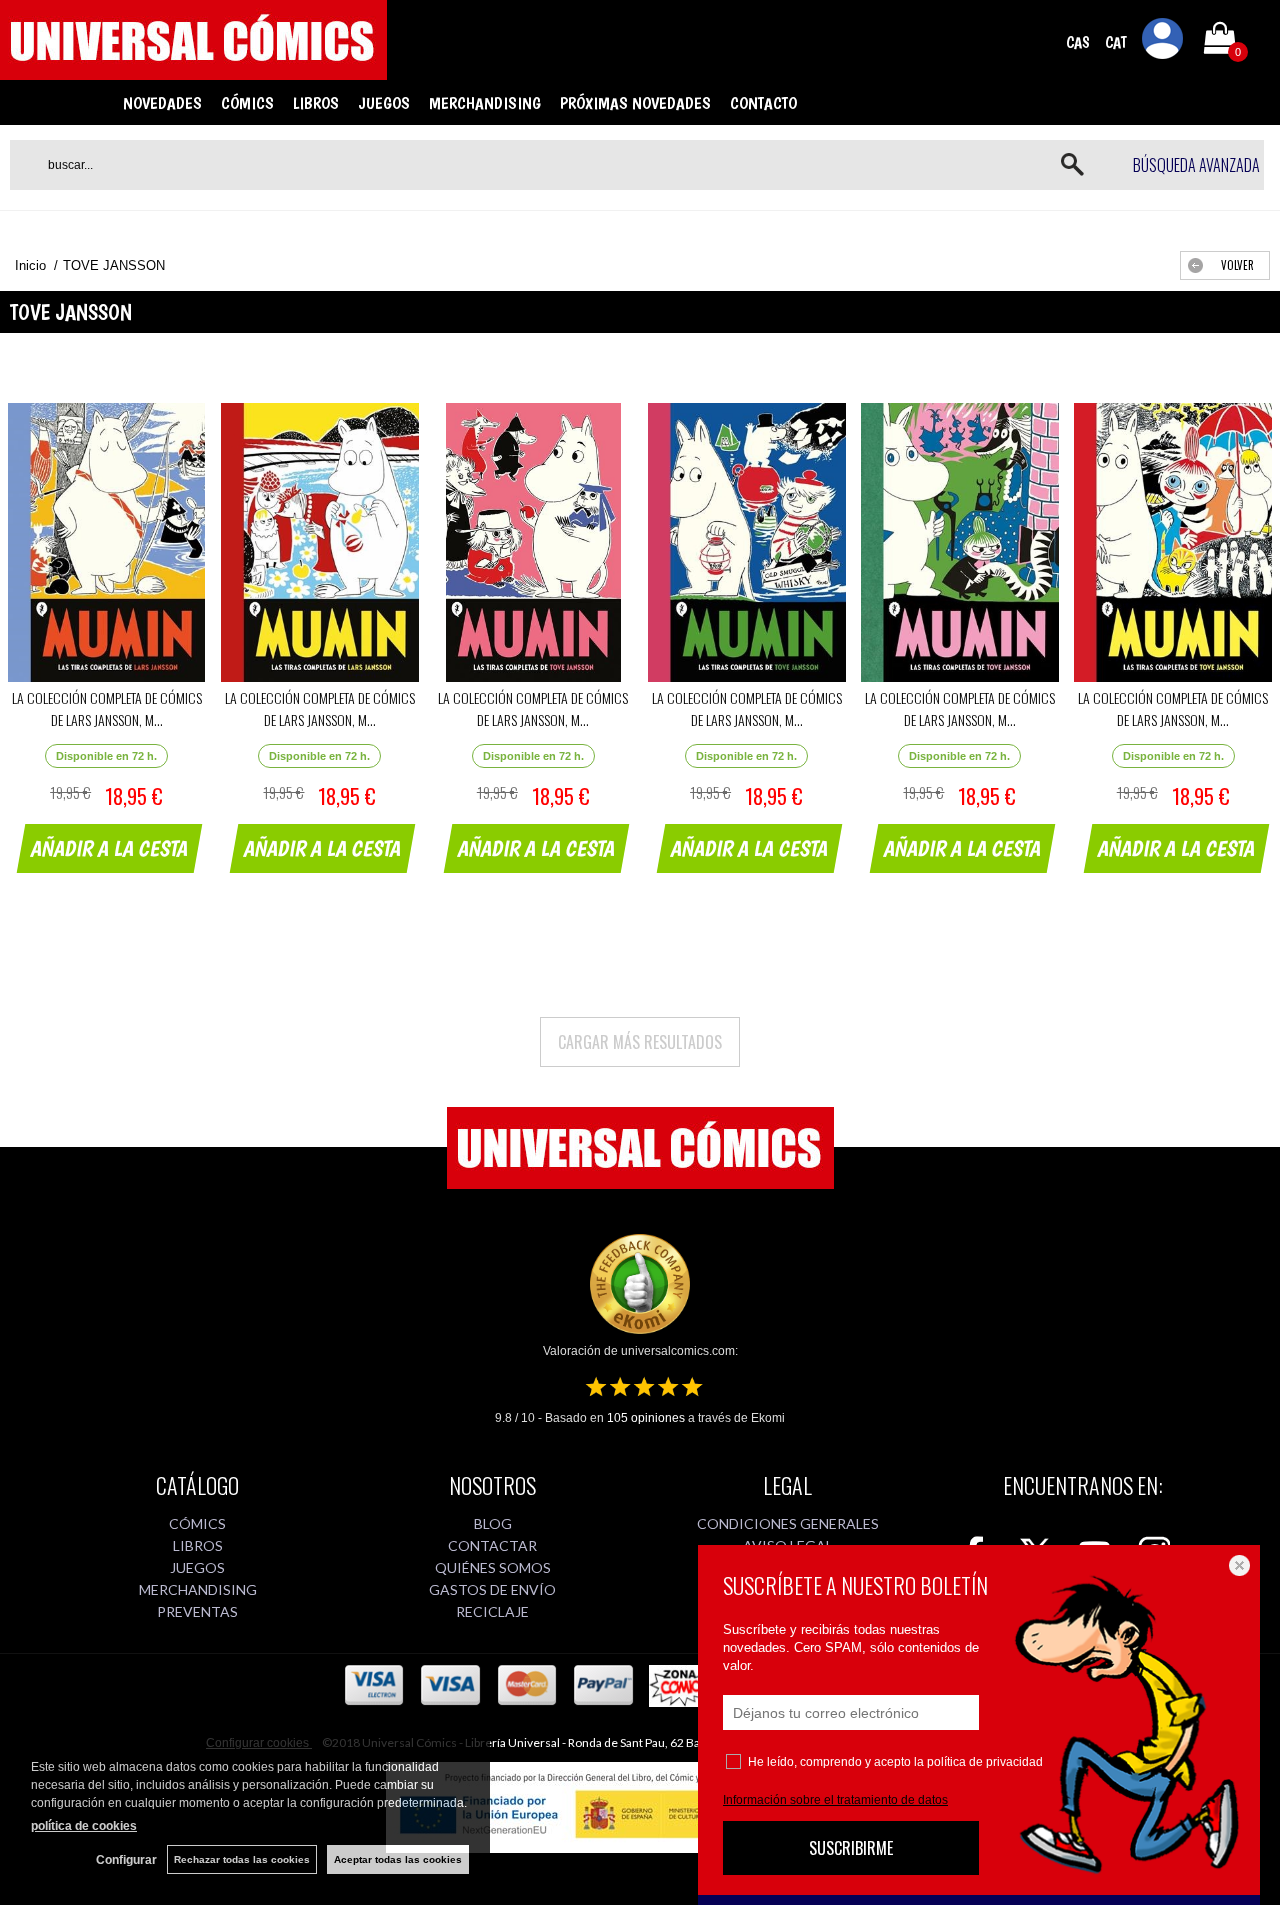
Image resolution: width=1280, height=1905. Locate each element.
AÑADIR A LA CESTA (110, 848)
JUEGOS (384, 103)
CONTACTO (763, 103)
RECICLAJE (492, 1611)
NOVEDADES (162, 103)
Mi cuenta (1163, 42)
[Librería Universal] (193, 71)
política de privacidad (985, 1762)
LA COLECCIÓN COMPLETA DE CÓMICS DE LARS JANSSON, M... (107, 708)
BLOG (493, 1523)
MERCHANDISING (485, 103)
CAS (1078, 42)
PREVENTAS (197, 1611)
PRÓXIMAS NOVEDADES (635, 103)
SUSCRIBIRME (851, 1848)
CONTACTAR (492, 1545)
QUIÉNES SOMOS (493, 1567)
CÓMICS (247, 103)
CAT (1116, 42)
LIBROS (316, 103)
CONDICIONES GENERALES (788, 1523)
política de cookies (84, 1826)
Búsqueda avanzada (1196, 165)
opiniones (646, 1418)
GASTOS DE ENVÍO (492, 1589)
